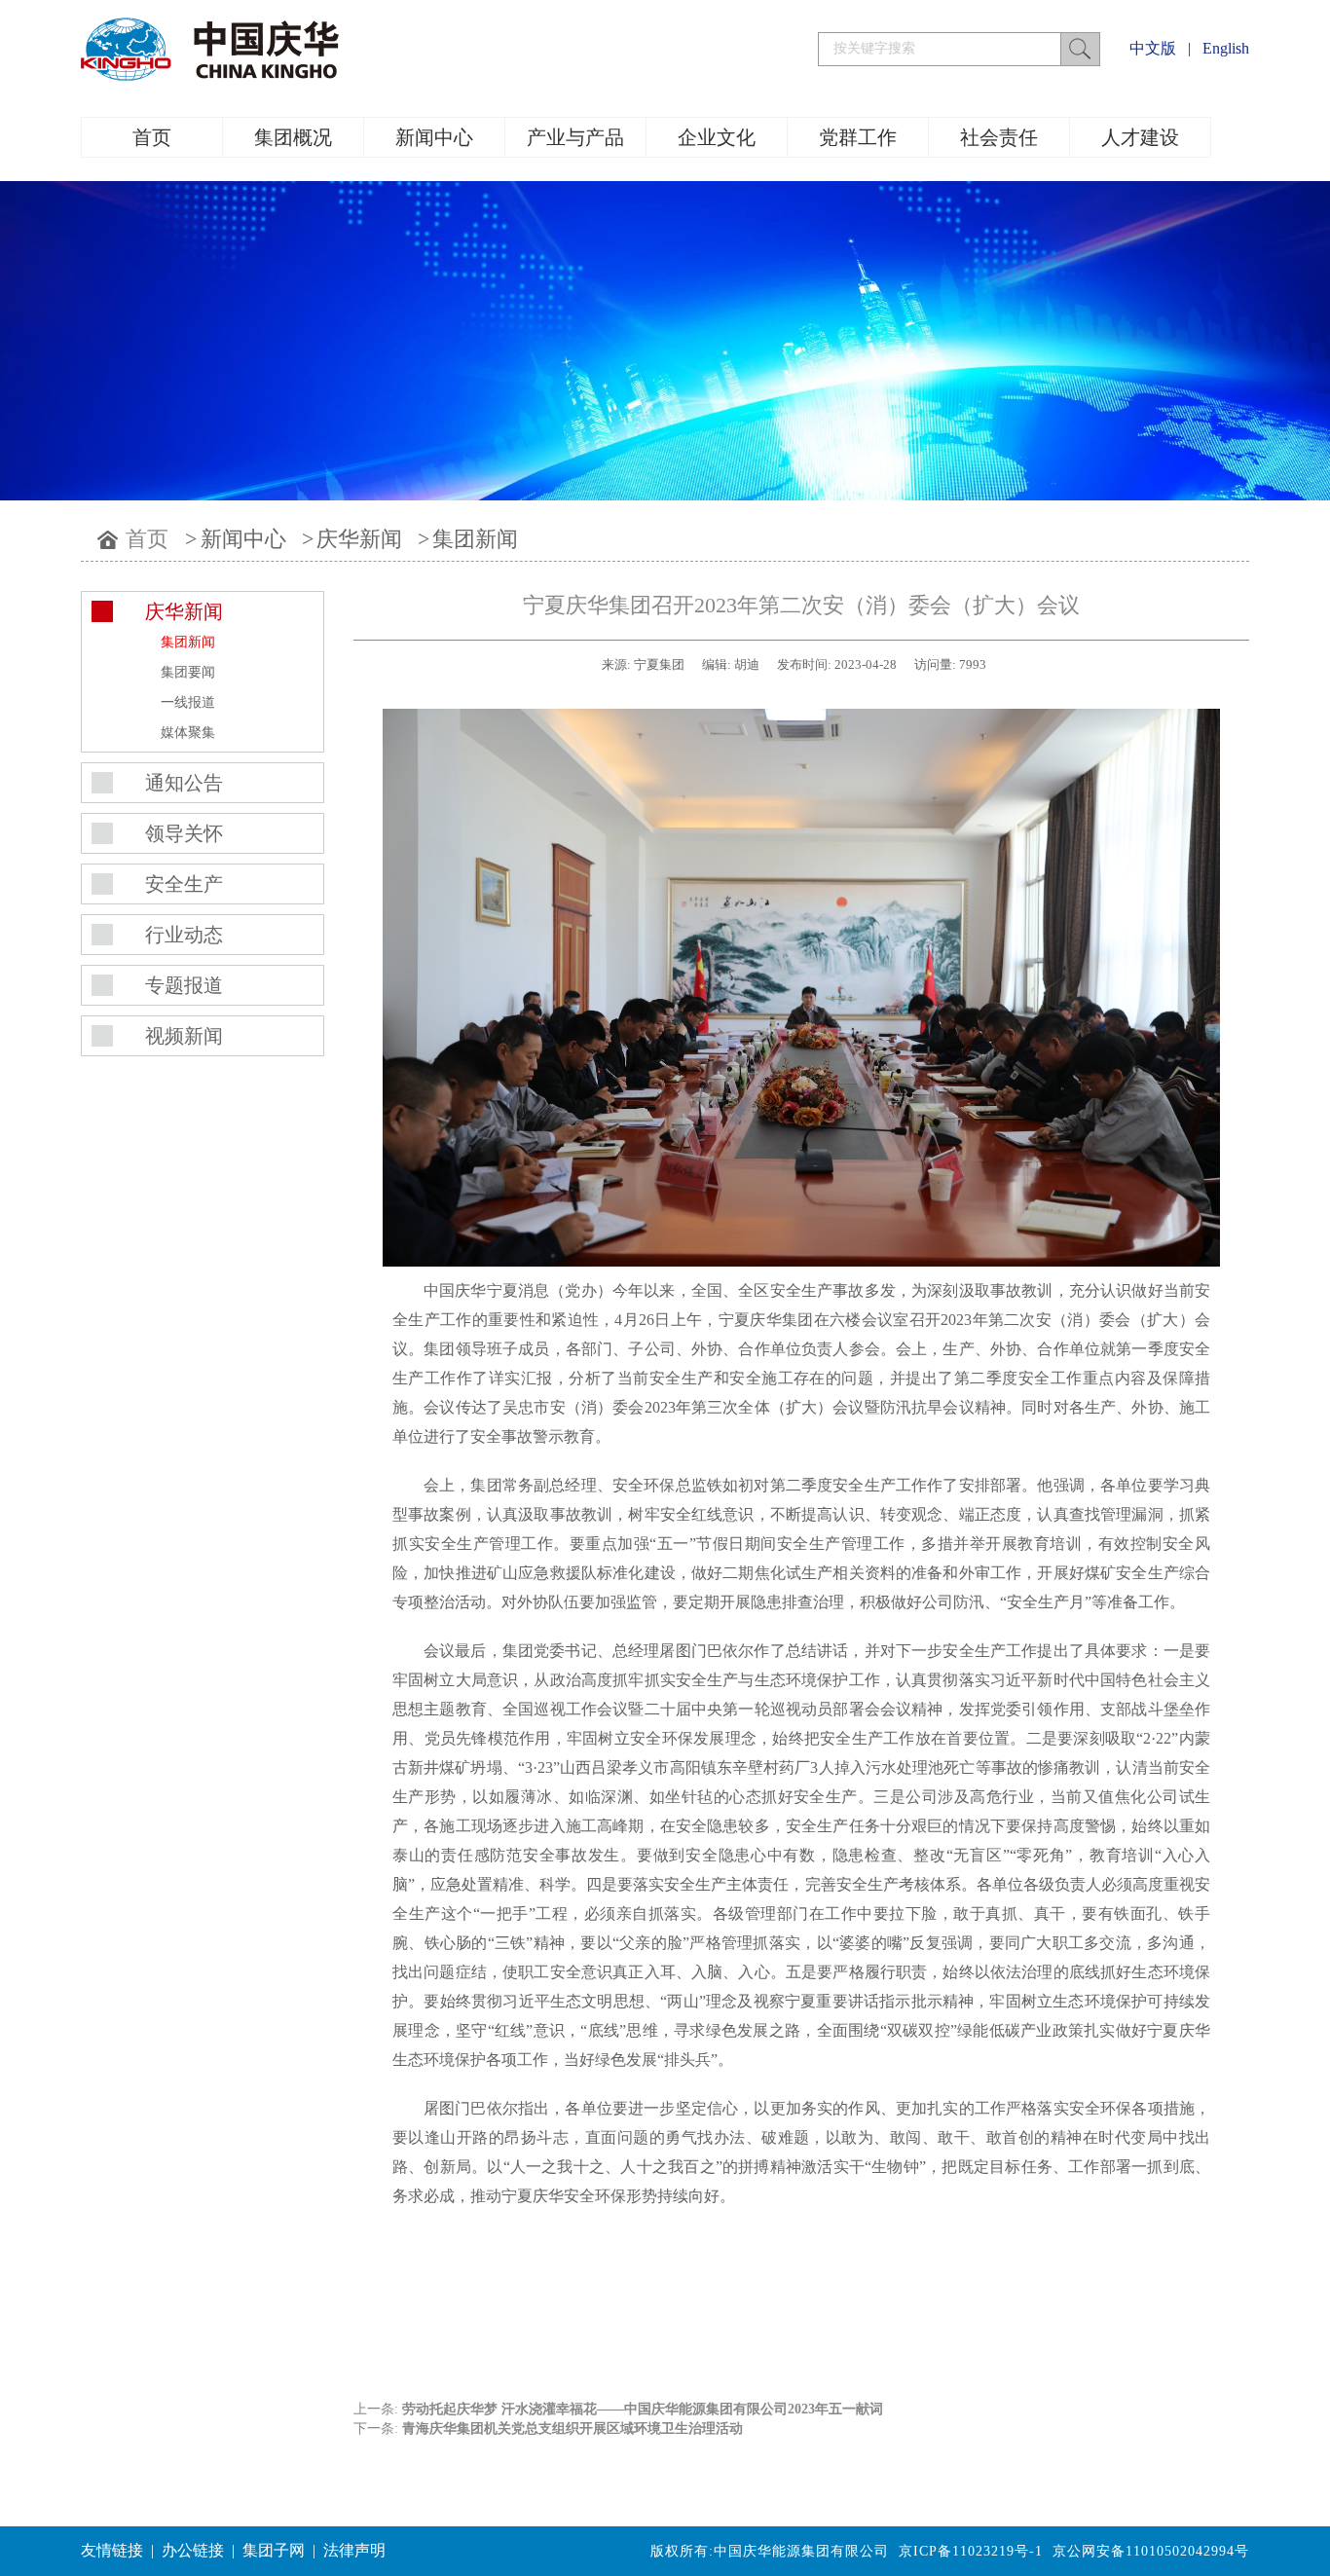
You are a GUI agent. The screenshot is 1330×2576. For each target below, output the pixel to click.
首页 (152, 137)
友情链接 (112, 2550)
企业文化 (717, 137)
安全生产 (184, 884)
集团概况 (293, 137)
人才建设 (1140, 137)
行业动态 (184, 935)
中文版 (1153, 48)
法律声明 (354, 2550)
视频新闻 (184, 1036)
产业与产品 (575, 137)
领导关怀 (184, 833)
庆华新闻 (359, 539)
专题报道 (184, 985)
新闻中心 (434, 137)
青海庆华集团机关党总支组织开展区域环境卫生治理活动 (573, 2429)
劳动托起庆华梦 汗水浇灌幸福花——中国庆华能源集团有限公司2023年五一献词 (643, 2409)
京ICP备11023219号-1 (971, 2551)
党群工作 (858, 137)
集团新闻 (475, 539)
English (1226, 48)
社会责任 (999, 137)
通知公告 (184, 783)
